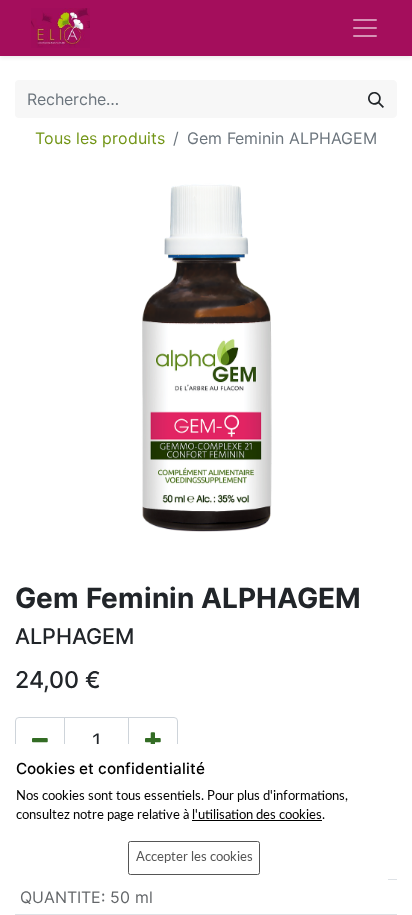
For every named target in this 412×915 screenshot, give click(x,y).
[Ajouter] (153, 741)
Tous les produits (100, 138)
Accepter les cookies (194, 857)
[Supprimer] (40, 741)
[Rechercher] (376, 99)
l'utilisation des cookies (257, 815)
